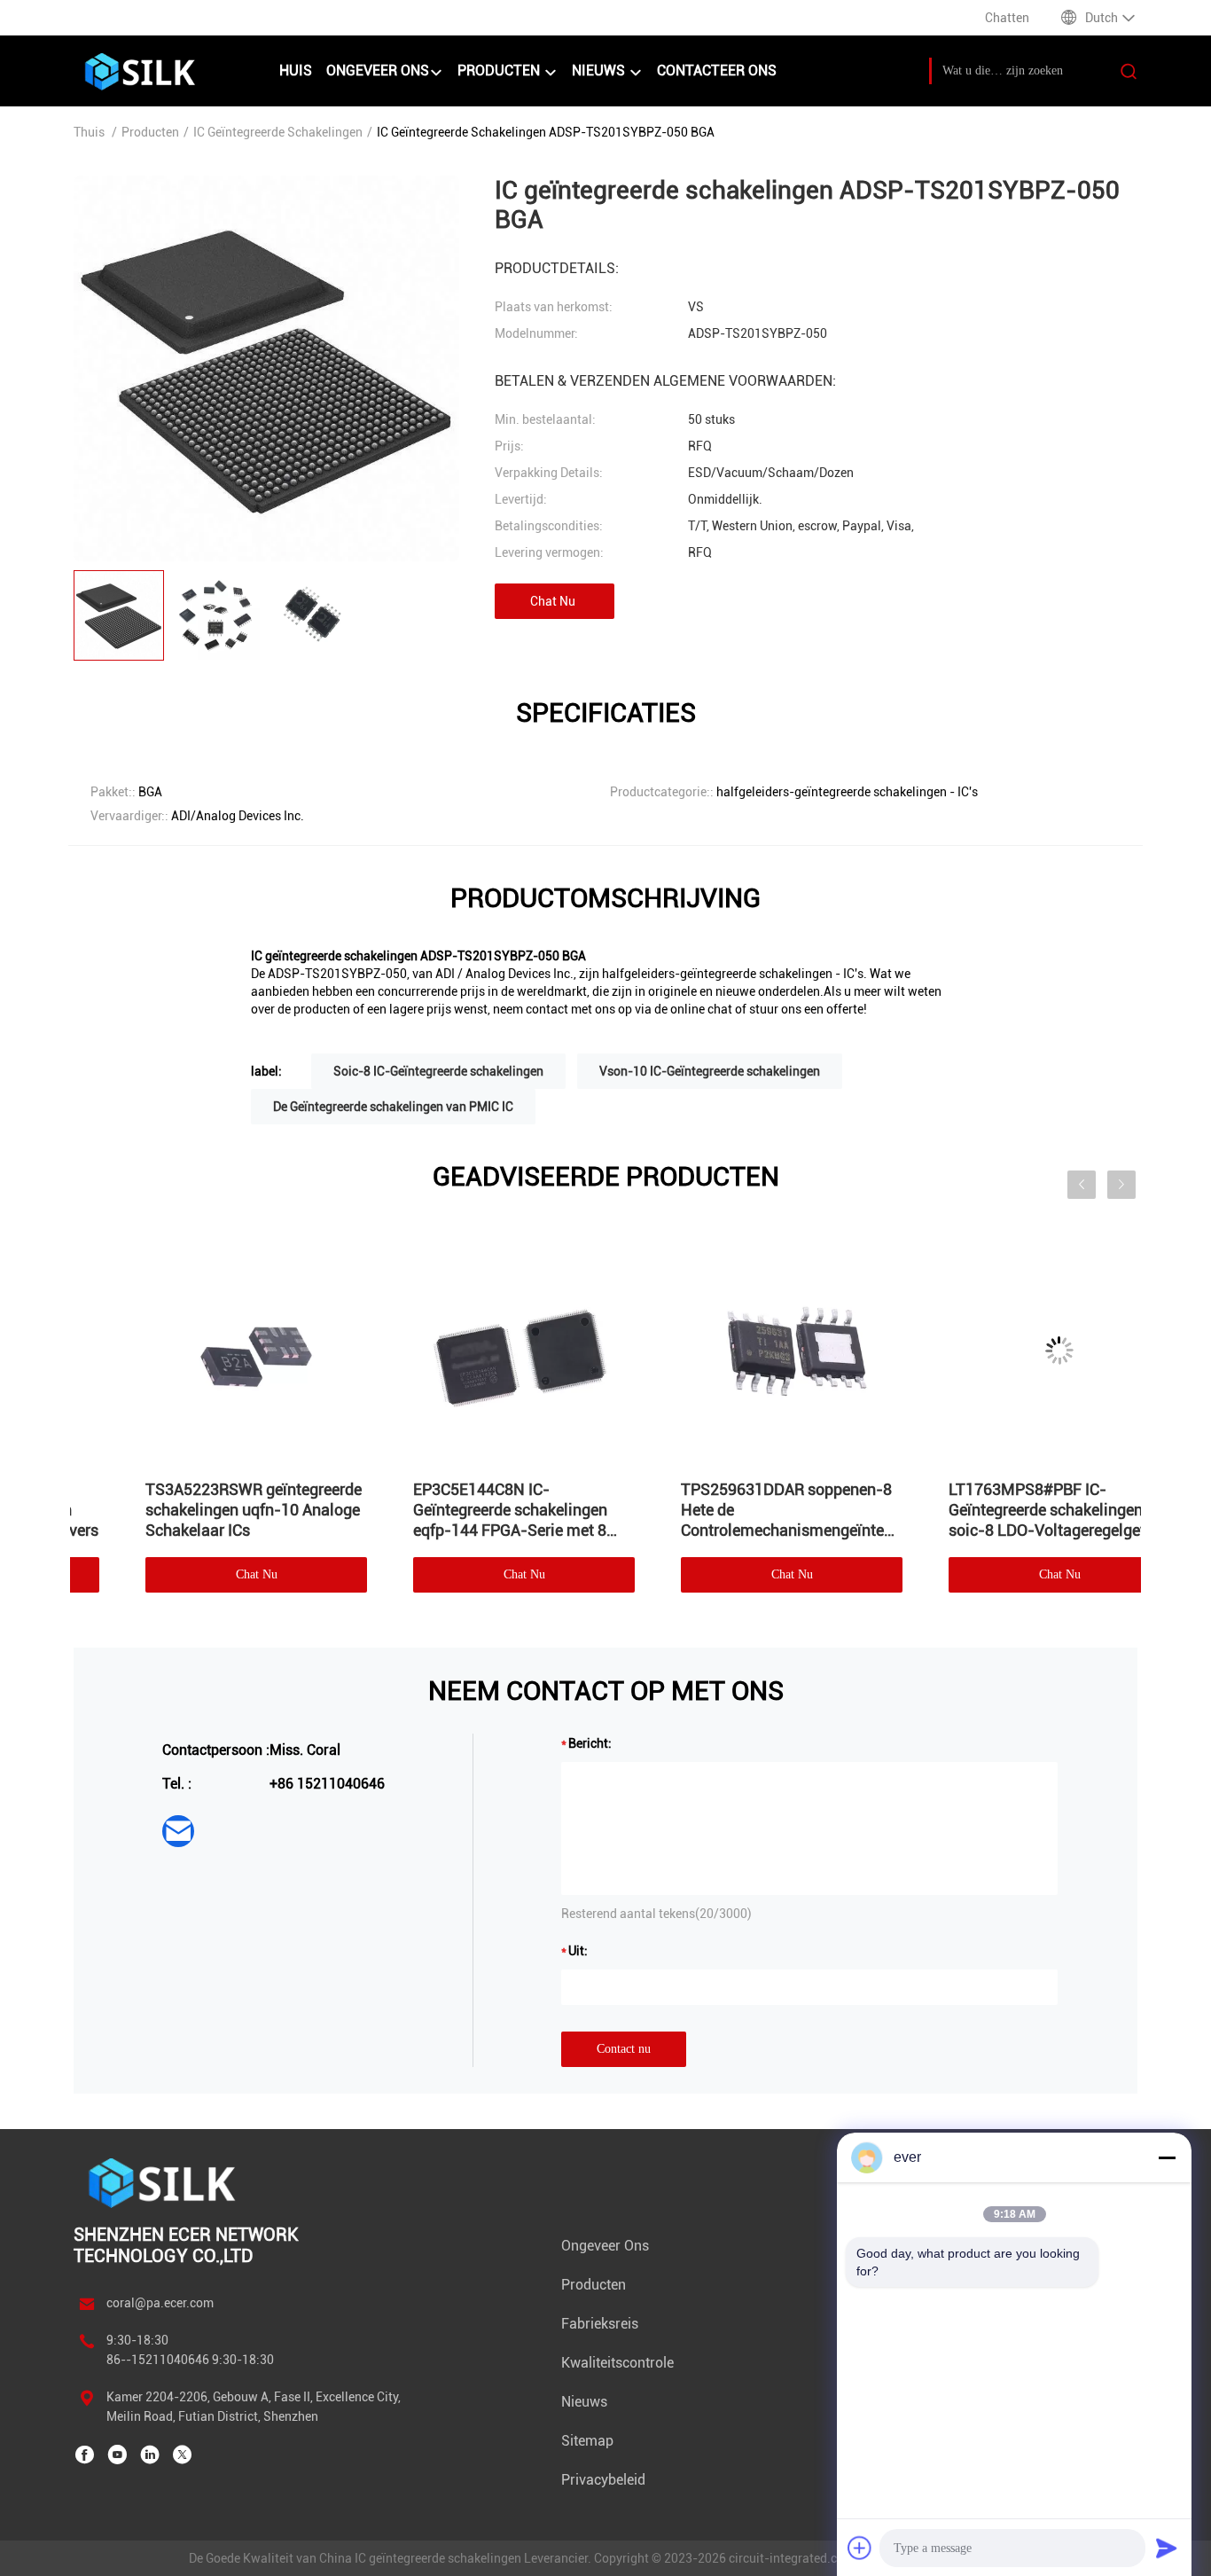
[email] (178, 1831)
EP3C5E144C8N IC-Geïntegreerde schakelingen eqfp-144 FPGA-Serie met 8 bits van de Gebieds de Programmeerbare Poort (726, 1510)
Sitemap (587, 2441)
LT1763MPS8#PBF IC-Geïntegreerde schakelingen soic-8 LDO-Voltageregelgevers (203, 1510)
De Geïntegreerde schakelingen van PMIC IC (393, 1107)
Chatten (1007, 18)
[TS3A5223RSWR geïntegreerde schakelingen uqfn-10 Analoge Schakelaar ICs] (472, 1351)
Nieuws (600, 70)
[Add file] (860, 2548)
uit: (578, 1951)
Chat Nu (553, 601)
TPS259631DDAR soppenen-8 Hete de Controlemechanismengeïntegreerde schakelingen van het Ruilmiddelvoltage (1007, 1510)
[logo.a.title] (168, 71)
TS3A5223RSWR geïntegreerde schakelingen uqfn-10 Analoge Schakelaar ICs (469, 1510)
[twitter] (183, 2455)
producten (500, 70)
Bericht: (590, 1743)
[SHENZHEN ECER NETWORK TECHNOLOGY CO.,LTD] (164, 2182)
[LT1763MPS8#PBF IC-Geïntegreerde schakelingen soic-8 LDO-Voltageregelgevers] (204, 1351)
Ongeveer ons (378, 70)
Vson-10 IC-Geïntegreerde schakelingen (710, 1071)
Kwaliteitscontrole (617, 2363)
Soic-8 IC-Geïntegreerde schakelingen (438, 1071)
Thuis (89, 132)
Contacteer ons (717, 70)
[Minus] (1167, 2157)
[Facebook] (84, 2455)
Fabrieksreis (600, 2324)
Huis (296, 70)
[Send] (1167, 2548)
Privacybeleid (603, 2480)
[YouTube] (117, 2455)
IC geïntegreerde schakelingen (278, 132)
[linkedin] (150, 2455)
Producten (150, 132)
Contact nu (624, 2049)
